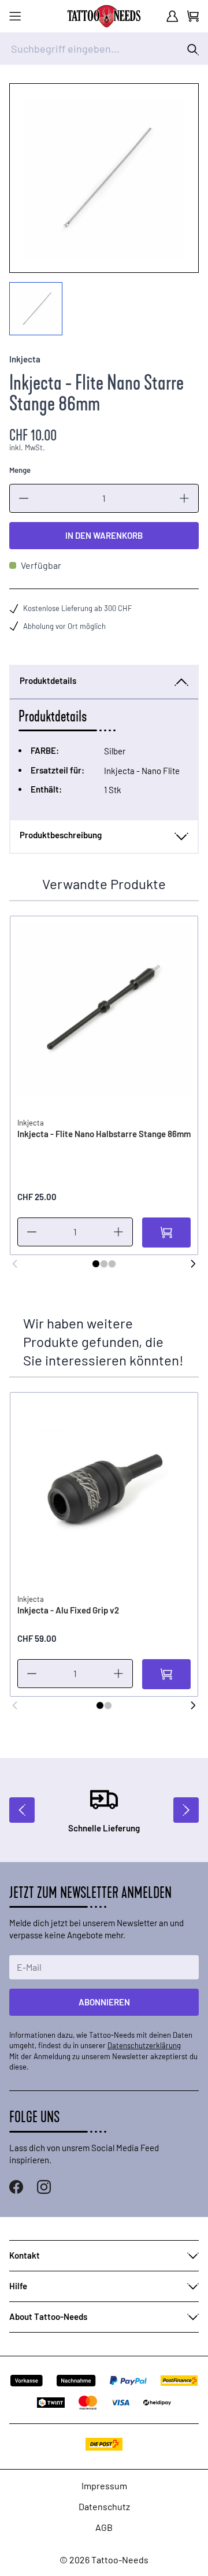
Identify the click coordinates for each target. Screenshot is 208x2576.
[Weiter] (193, 1264)
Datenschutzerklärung (144, 2045)
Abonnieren (104, 2002)
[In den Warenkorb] (166, 1233)
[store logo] (104, 16)
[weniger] (24, 498)
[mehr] (184, 498)
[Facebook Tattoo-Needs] (16, 2187)
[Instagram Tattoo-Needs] (44, 2187)
